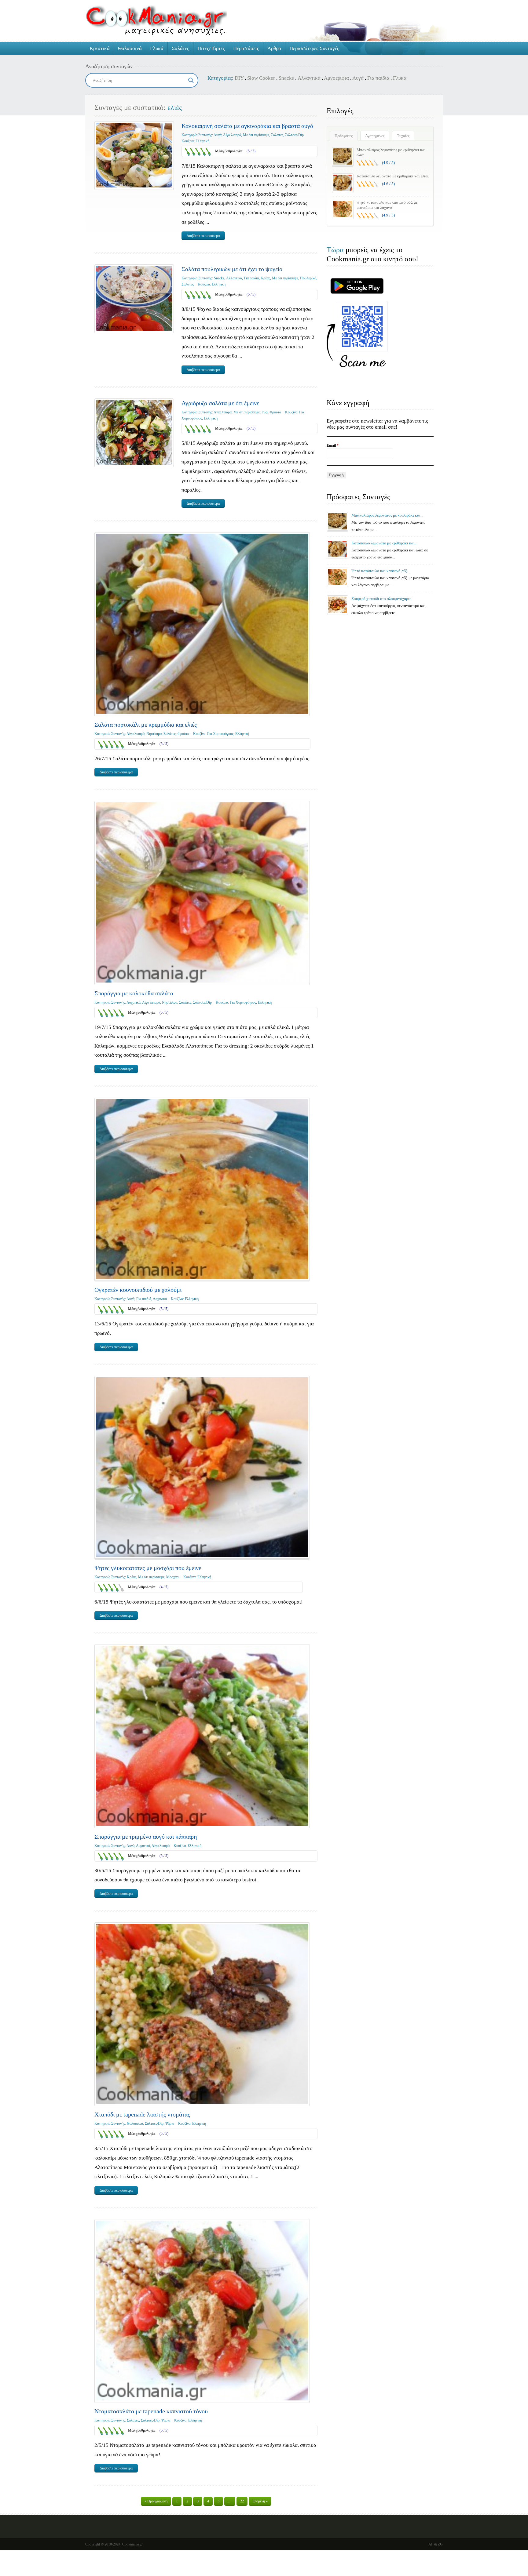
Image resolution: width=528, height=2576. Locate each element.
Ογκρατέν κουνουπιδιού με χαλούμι (138, 1290)
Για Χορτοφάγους (220, 734)
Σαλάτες (180, 48)
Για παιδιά (378, 78)
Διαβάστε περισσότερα (203, 236)
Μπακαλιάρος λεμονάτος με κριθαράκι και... (387, 515)
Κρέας (265, 278)
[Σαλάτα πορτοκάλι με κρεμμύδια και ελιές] (202, 624)
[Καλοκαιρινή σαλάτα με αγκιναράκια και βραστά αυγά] (134, 155)
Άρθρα (274, 48)
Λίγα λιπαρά (232, 135)
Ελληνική (202, 141)
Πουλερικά (308, 278)
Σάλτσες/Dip (294, 135)
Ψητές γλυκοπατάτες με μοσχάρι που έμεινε (148, 1568)
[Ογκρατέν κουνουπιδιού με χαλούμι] (202, 1189)
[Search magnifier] (191, 80)
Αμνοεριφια (336, 78)
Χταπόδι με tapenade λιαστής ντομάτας (142, 2114)
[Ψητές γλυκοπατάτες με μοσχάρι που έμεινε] (202, 1467)
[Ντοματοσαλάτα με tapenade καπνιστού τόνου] (202, 2311)
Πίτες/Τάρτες (211, 48)
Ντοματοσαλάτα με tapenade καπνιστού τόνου (151, 2411)
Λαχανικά (134, 1002)
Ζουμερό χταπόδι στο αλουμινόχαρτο (381, 599)
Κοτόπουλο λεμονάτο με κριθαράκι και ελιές (392, 176)
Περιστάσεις (246, 48)
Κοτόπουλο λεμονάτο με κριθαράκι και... (384, 543)
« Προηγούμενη (156, 2501)
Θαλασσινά (130, 48)
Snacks (286, 78)
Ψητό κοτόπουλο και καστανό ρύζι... (381, 571)
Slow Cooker (261, 78)
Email (333, 445)
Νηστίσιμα (154, 734)
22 (242, 2501)
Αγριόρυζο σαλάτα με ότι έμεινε (220, 403)
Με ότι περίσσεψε (256, 135)
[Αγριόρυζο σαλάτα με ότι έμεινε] (134, 432)
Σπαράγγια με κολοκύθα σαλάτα (134, 993)
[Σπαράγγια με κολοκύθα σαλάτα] (202, 892)
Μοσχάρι (173, 1577)
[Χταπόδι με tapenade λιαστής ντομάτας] (202, 2014)
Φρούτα (275, 412)
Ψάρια (170, 2124)
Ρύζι (265, 412)
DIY (239, 78)
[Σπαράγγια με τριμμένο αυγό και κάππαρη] (202, 1736)
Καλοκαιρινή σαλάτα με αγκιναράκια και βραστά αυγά (247, 126)
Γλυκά (157, 48)
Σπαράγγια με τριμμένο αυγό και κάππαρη (146, 1837)
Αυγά (358, 78)
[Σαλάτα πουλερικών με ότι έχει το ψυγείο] (134, 298)
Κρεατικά (100, 48)
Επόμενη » (260, 2501)
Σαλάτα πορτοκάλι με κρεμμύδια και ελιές (146, 725)
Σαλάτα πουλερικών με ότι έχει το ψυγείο (232, 269)
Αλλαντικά (309, 78)
